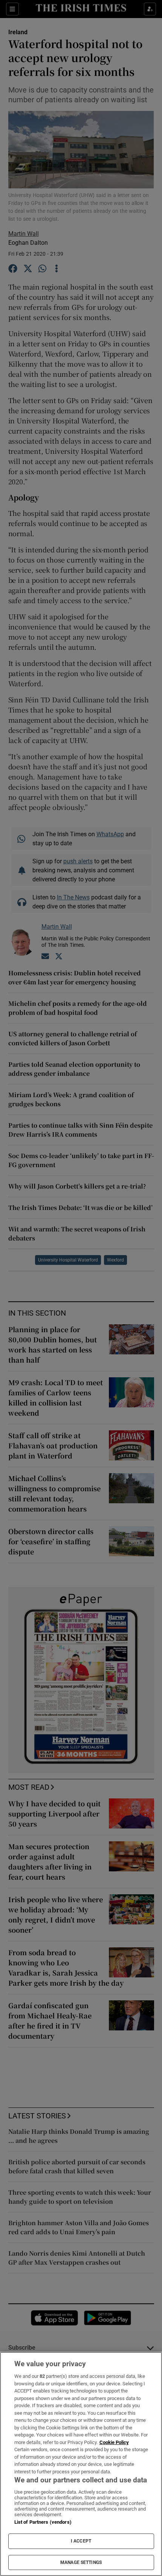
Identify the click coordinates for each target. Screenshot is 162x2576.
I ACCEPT (81, 2541)
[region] (81, 2464)
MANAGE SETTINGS (81, 2562)
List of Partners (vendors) (43, 2522)
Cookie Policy (114, 2442)
